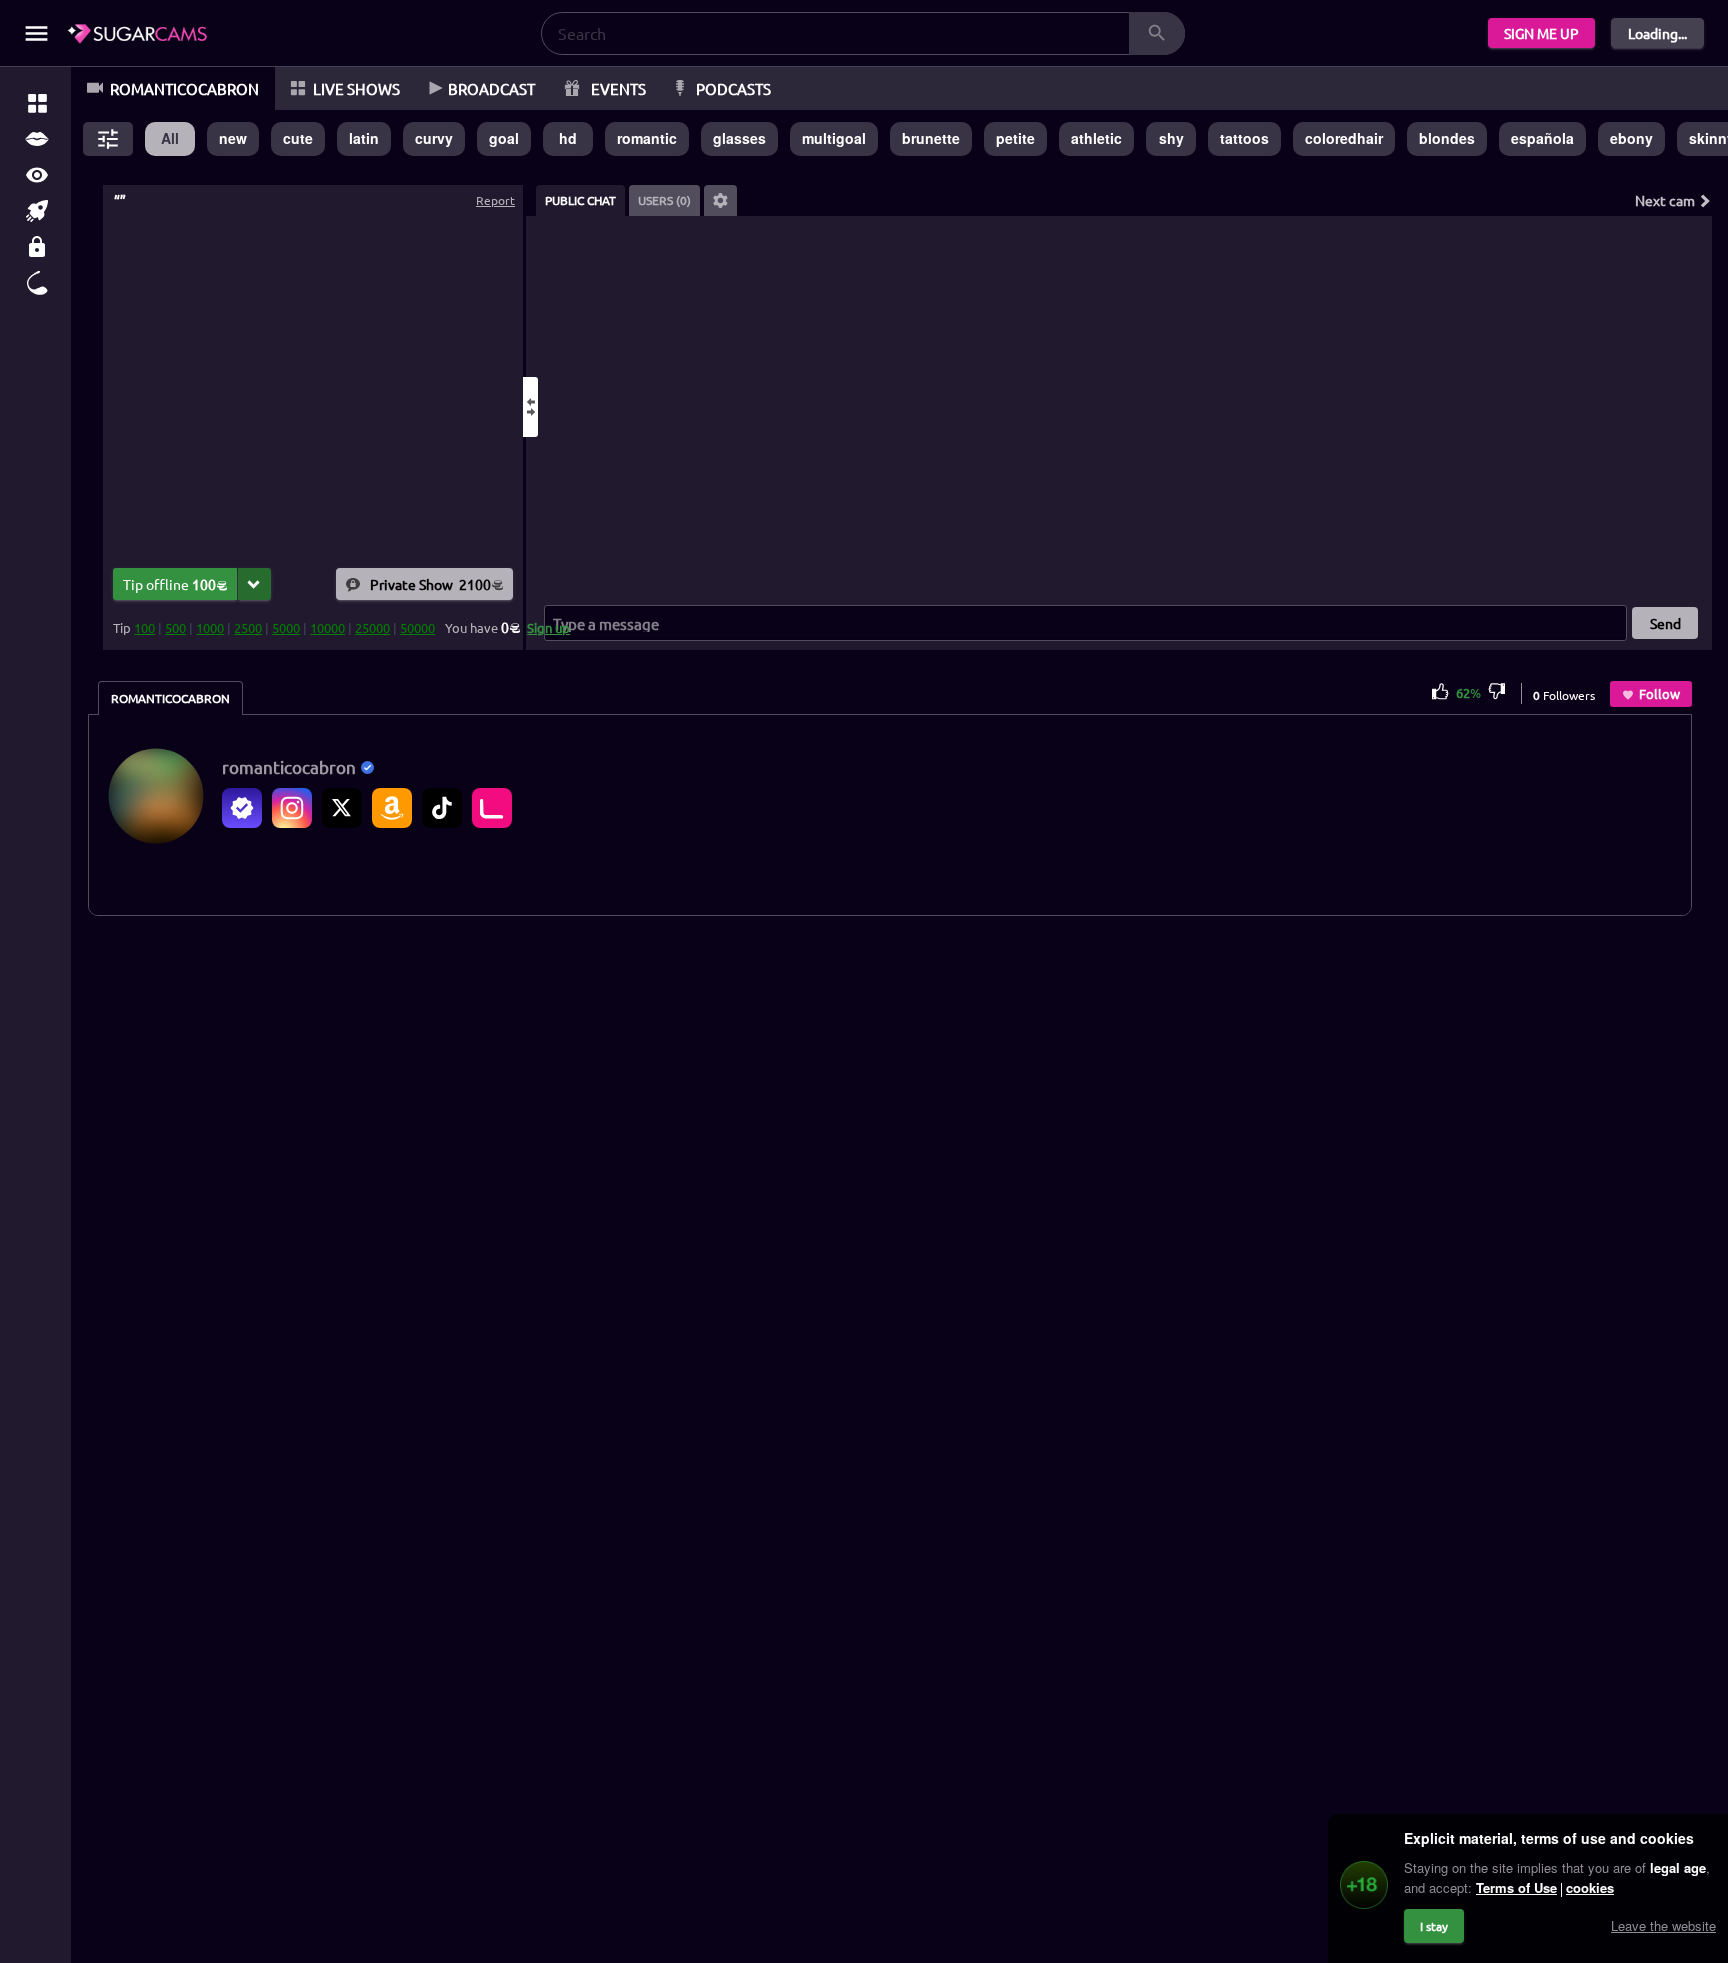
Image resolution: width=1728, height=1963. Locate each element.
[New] (37, 211)
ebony (1631, 138)
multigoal (834, 138)
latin (364, 138)
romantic (647, 138)
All (170, 138)
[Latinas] (37, 139)
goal (504, 138)
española (1542, 138)
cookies (1590, 1887)
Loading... (1657, 33)
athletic (1096, 138)
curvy (434, 138)
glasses (739, 138)
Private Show (430, 584)
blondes (1447, 138)
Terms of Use (1516, 1887)
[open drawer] (36, 33)
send (1665, 623)
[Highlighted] (37, 103)
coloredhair (1344, 138)
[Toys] (37, 283)
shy (1171, 138)
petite (1015, 138)
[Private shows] (37, 247)
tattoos (1244, 138)
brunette (931, 138)
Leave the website (1663, 1925)
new (233, 138)
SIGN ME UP (1541, 33)
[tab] (580, 200)
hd (568, 138)
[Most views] (37, 175)
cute (298, 138)
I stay (1434, 1926)
